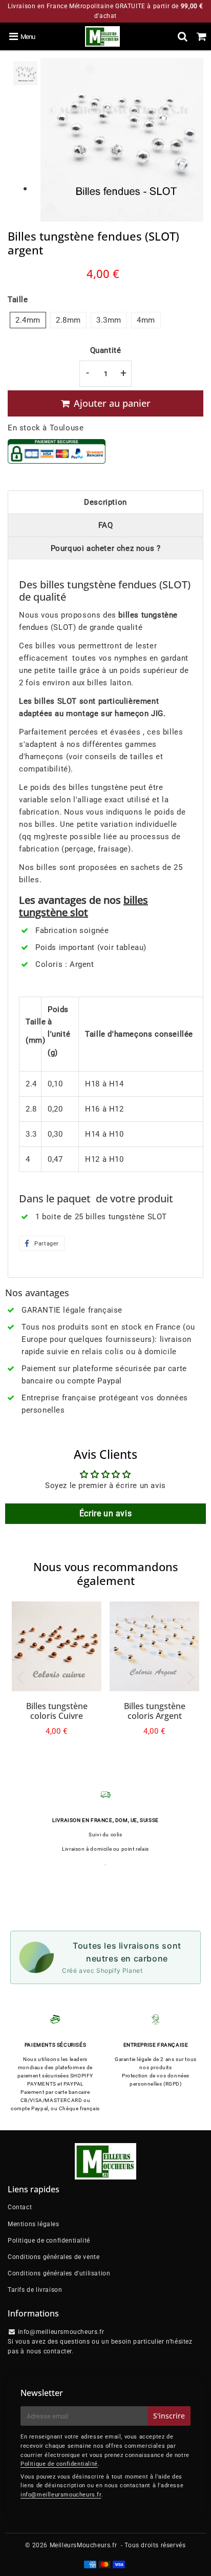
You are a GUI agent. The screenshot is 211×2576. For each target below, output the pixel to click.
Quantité (106, 350)
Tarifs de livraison (35, 2290)
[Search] (183, 36)
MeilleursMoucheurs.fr (83, 2545)
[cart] (202, 36)
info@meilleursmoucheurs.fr (61, 2495)
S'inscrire (169, 2416)
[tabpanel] (25, 73)
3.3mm (109, 320)
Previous (20, 1677)
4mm (146, 320)
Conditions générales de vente (54, 2257)
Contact (20, 2207)
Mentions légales (34, 2224)
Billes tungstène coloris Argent (155, 1711)
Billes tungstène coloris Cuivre (57, 1711)
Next (191, 1677)
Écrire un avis (105, 1513)
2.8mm (68, 320)
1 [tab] (25, 189)
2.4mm (28, 320)
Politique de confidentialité (49, 2241)
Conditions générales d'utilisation (59, 2273)
